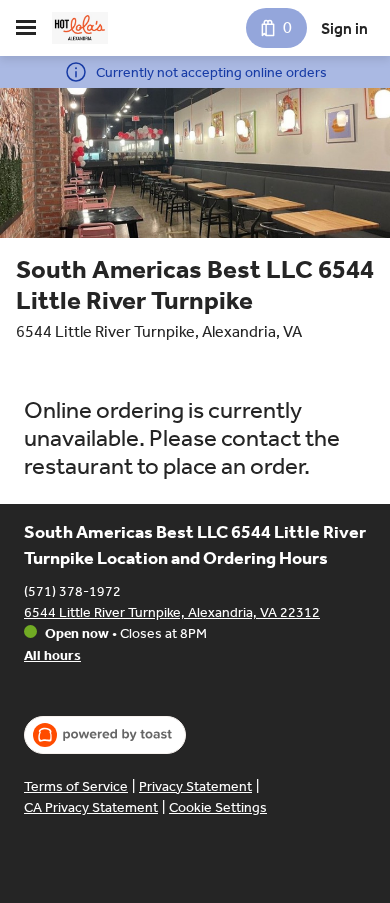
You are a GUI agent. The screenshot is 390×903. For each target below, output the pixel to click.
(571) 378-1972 (72, 591)
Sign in (344, 28)
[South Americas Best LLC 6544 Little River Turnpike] (80, 28)
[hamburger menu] (26, 28)
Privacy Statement (195, 786)
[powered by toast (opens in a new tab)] (105, 735)
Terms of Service (76, 786)
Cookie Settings (218, 807)
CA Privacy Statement (91, 807)
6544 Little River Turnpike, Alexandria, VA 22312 (172, 612)
